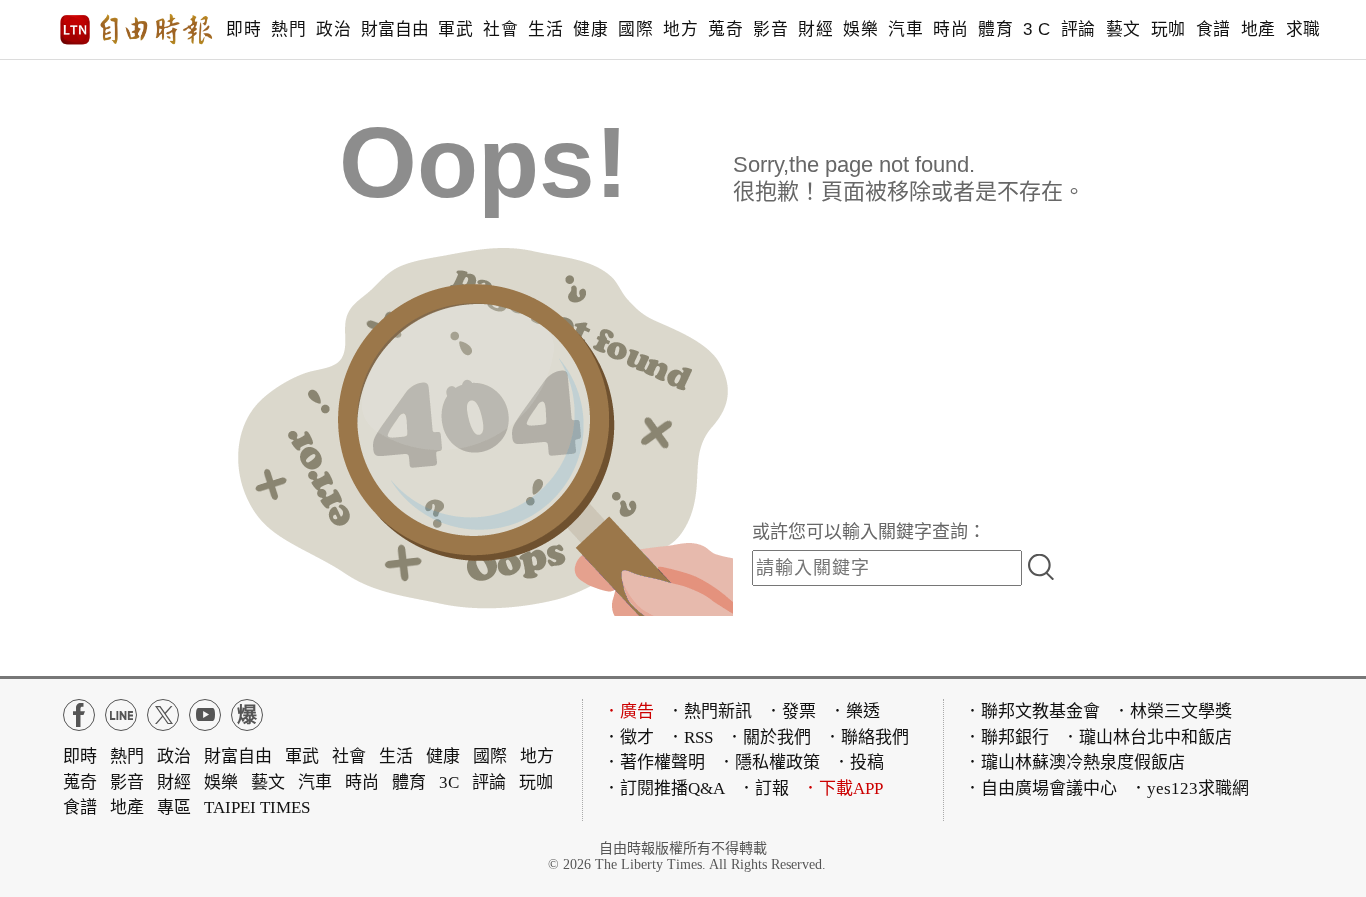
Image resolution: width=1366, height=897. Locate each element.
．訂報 (763, 788)
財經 (815, 29)
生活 (545, 29)
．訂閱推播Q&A (664, 788)
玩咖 (1168, 29)
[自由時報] (137, 30)
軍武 (455, 29)
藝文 (1123, 29)
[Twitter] (163, 715)
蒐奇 (725, 29)
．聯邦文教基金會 (1032, 711)
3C (449, 782)
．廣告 (628, 711)
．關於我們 (768, 737)
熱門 (288, 29)
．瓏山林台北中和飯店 (1147, 737)
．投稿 (858, 762)
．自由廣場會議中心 (1040, 788)
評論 (1078, 29)
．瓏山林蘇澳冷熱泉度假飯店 (1074, 762)
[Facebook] (79, 715)
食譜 (1213, 29)
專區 (174, 807)
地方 (680, 29)
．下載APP (842, 788)
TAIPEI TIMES (257, 807)
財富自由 (394, 29)
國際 (635, 29)
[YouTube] (205, 715)
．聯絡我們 (866, 737)
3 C (1037, 29)
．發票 (790, 711)
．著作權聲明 (654, 762)
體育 (995, 29)
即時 (243, 29)
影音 (770, 29)
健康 (590, 29)
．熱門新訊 (709, 711)
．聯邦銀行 (1006, 737)
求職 (1303, 29)
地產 (1258, 29)
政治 (333, 29)
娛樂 (860, 29)
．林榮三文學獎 (1172, 711)
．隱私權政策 (769, 762)
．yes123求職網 (1189, 788)
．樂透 (854, 711)
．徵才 (628, 737)
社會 (500, 29)
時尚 (950, 29)
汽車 (905, 29)
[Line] (121, 715)
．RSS (690, 737)
